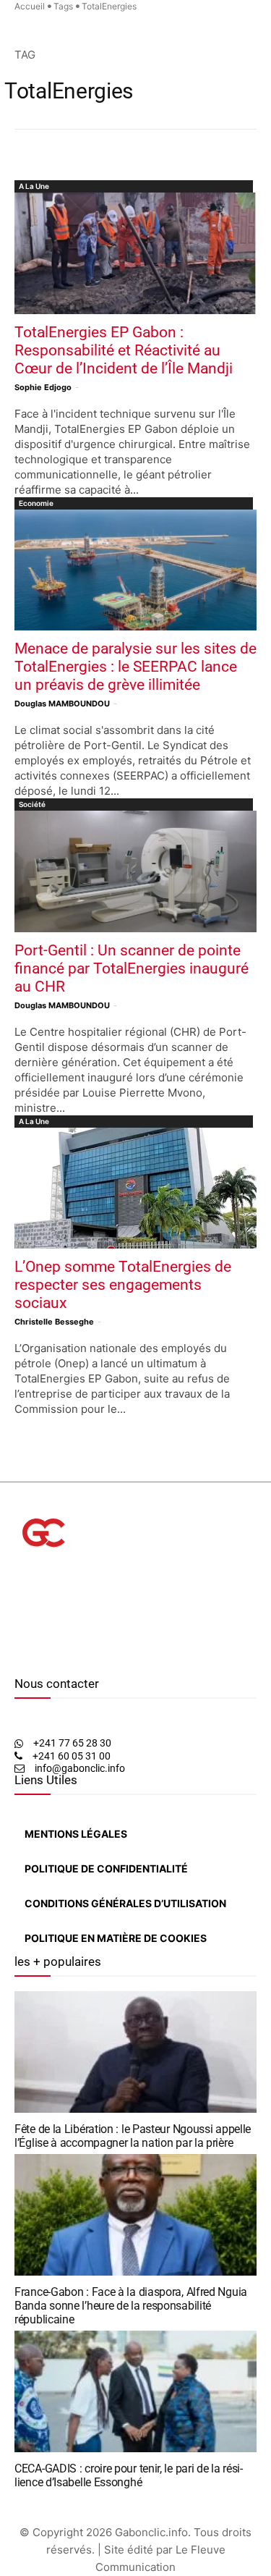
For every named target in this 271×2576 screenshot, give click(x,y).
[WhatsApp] (40, 1655)
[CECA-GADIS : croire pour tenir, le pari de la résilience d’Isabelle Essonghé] (135, 2391)
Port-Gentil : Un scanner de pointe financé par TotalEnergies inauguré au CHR (132, 968)
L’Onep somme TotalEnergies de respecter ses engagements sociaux (123, 1285)
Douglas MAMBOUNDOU (62, 704)
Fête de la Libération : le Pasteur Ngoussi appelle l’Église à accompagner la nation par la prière (133, 2136)
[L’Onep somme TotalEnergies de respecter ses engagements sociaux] (135, 1188)
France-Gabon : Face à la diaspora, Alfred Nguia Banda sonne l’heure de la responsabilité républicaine (131, 2306)
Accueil (30, 6)
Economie (36, 503)
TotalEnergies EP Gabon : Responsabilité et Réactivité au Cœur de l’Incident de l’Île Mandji (124, 350)
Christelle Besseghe (54, 1322)
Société (32, 804)
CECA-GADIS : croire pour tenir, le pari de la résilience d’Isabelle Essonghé (129, 2475)
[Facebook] (18, 1655)
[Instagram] (28, 1655)
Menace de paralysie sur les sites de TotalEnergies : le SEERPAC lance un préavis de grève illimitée (135, 667)
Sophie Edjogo (43, 387)
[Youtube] (53, 1655)
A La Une (34, 186)
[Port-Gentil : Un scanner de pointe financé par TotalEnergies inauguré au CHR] (135, 871)
